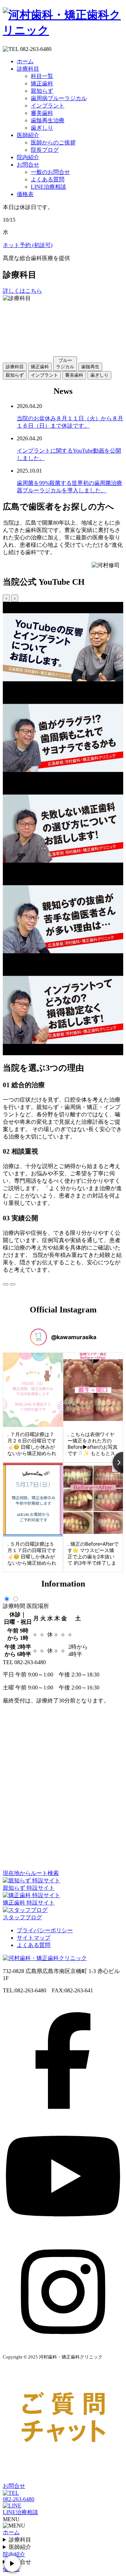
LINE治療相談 (48, 187)
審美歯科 (42, 113)
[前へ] (6, 1284)
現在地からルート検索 (31, 1873)
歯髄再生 (90, 367)
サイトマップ (34, 1938)
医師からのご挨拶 (53, 142)
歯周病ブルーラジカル (59, 98)
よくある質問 (48, 179)
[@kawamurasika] (38, 1337)
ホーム (25, 61)
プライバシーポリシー (45, 1930)
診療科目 (28, 69)
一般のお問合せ (50, 172)
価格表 (25, 194)
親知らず (42, 91)
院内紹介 (28, 157)
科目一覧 (42, 76)
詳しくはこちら (22, 291)
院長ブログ (45, 150)
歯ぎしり (42, 128)
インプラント (48, 106)
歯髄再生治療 (48, 120)
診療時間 (14, 1606)
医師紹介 (28, 135)
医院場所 (38, 1606)
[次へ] (13, 1284)
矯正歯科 (42, 83)
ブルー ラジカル (65, 364)
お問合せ (28, 165)
